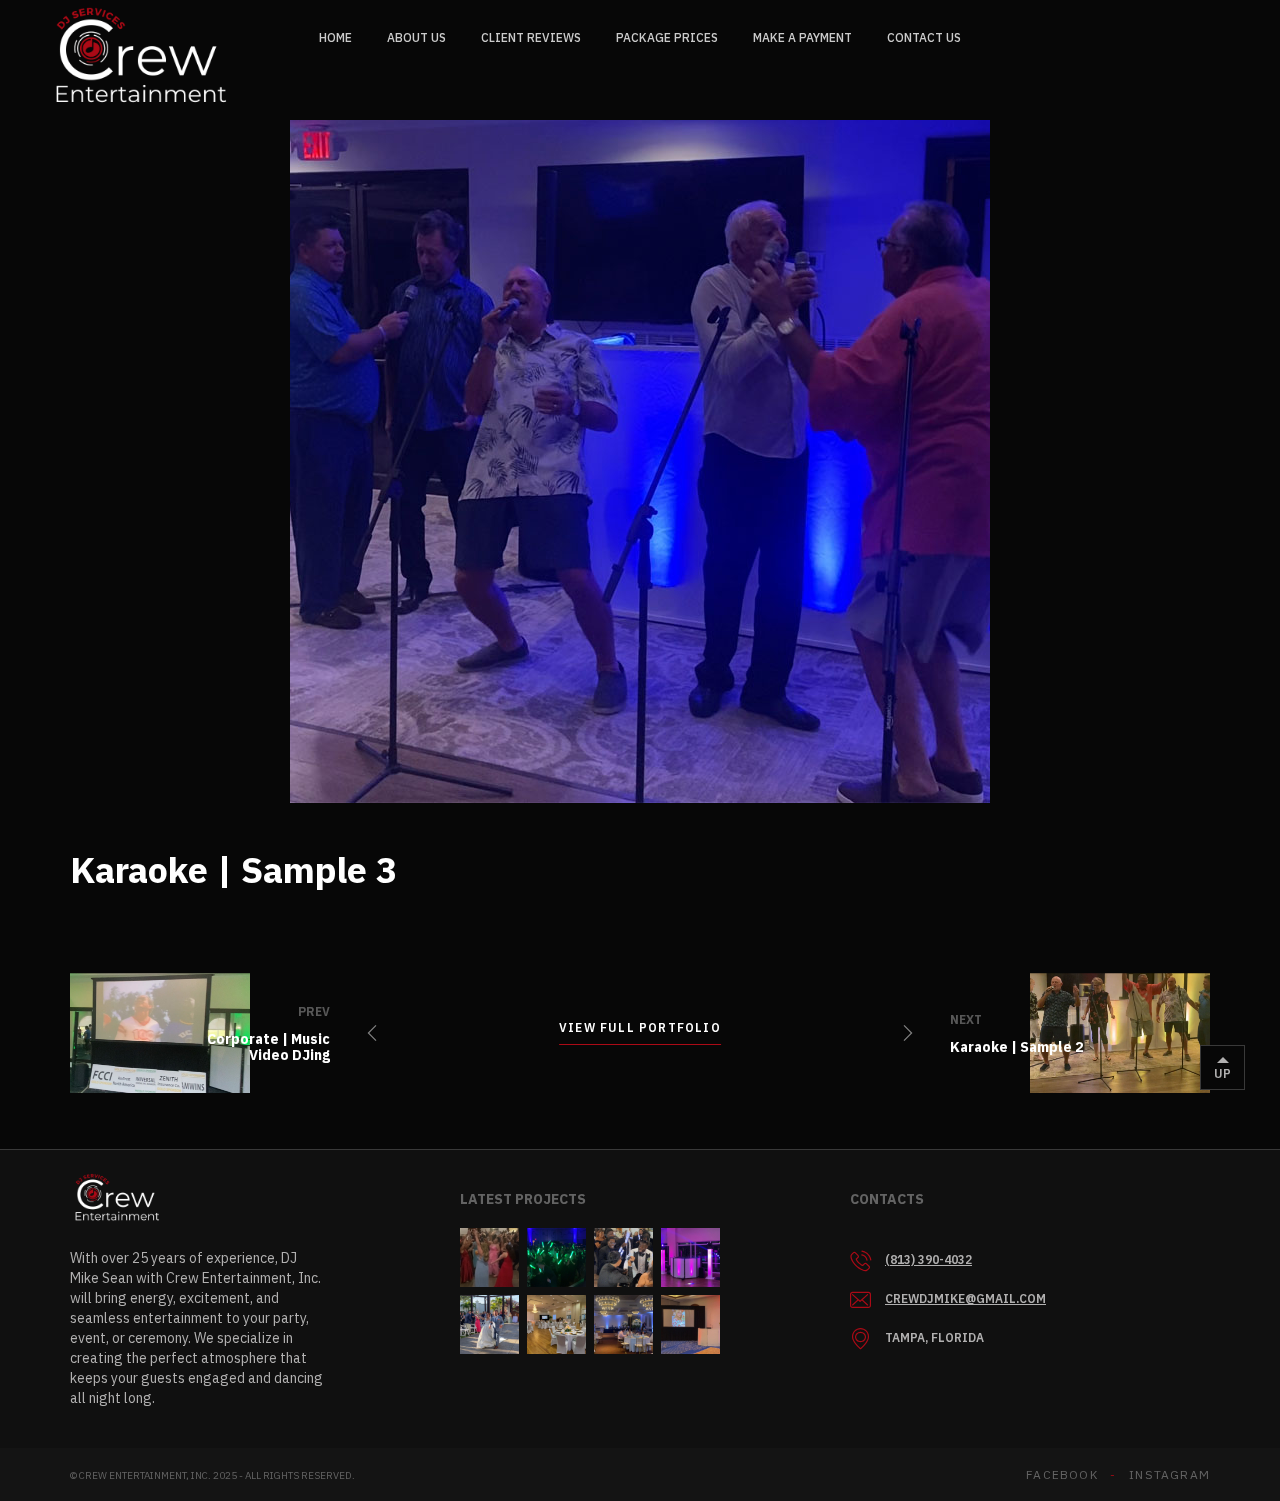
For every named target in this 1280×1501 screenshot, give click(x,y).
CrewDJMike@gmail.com (965, 1298)
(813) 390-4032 (928, 1259)
